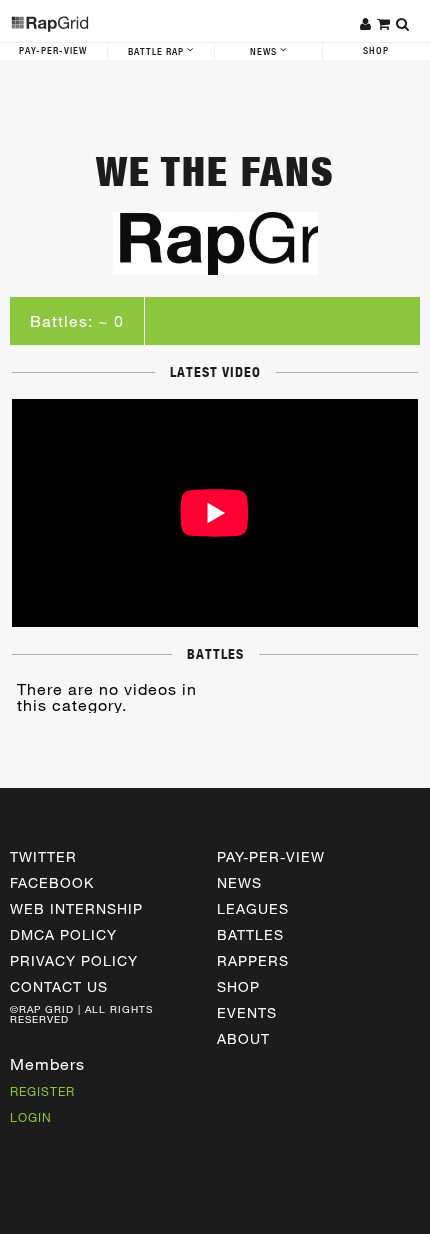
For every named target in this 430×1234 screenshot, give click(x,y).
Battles (250, 934)
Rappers (253, 960)
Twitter (43, 856)
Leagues (253, 908)
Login (31, 1117)
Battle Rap (157, 52)
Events (247, 1012)
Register (42, 1091)
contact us (59, 986)
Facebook (52, 882)
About (243, 1038)
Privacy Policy (74, 960)
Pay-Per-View (53, 51)
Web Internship (76, 908)
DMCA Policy (63, 934)
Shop (238, 986)
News (265, 52)
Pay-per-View (271, 856)
